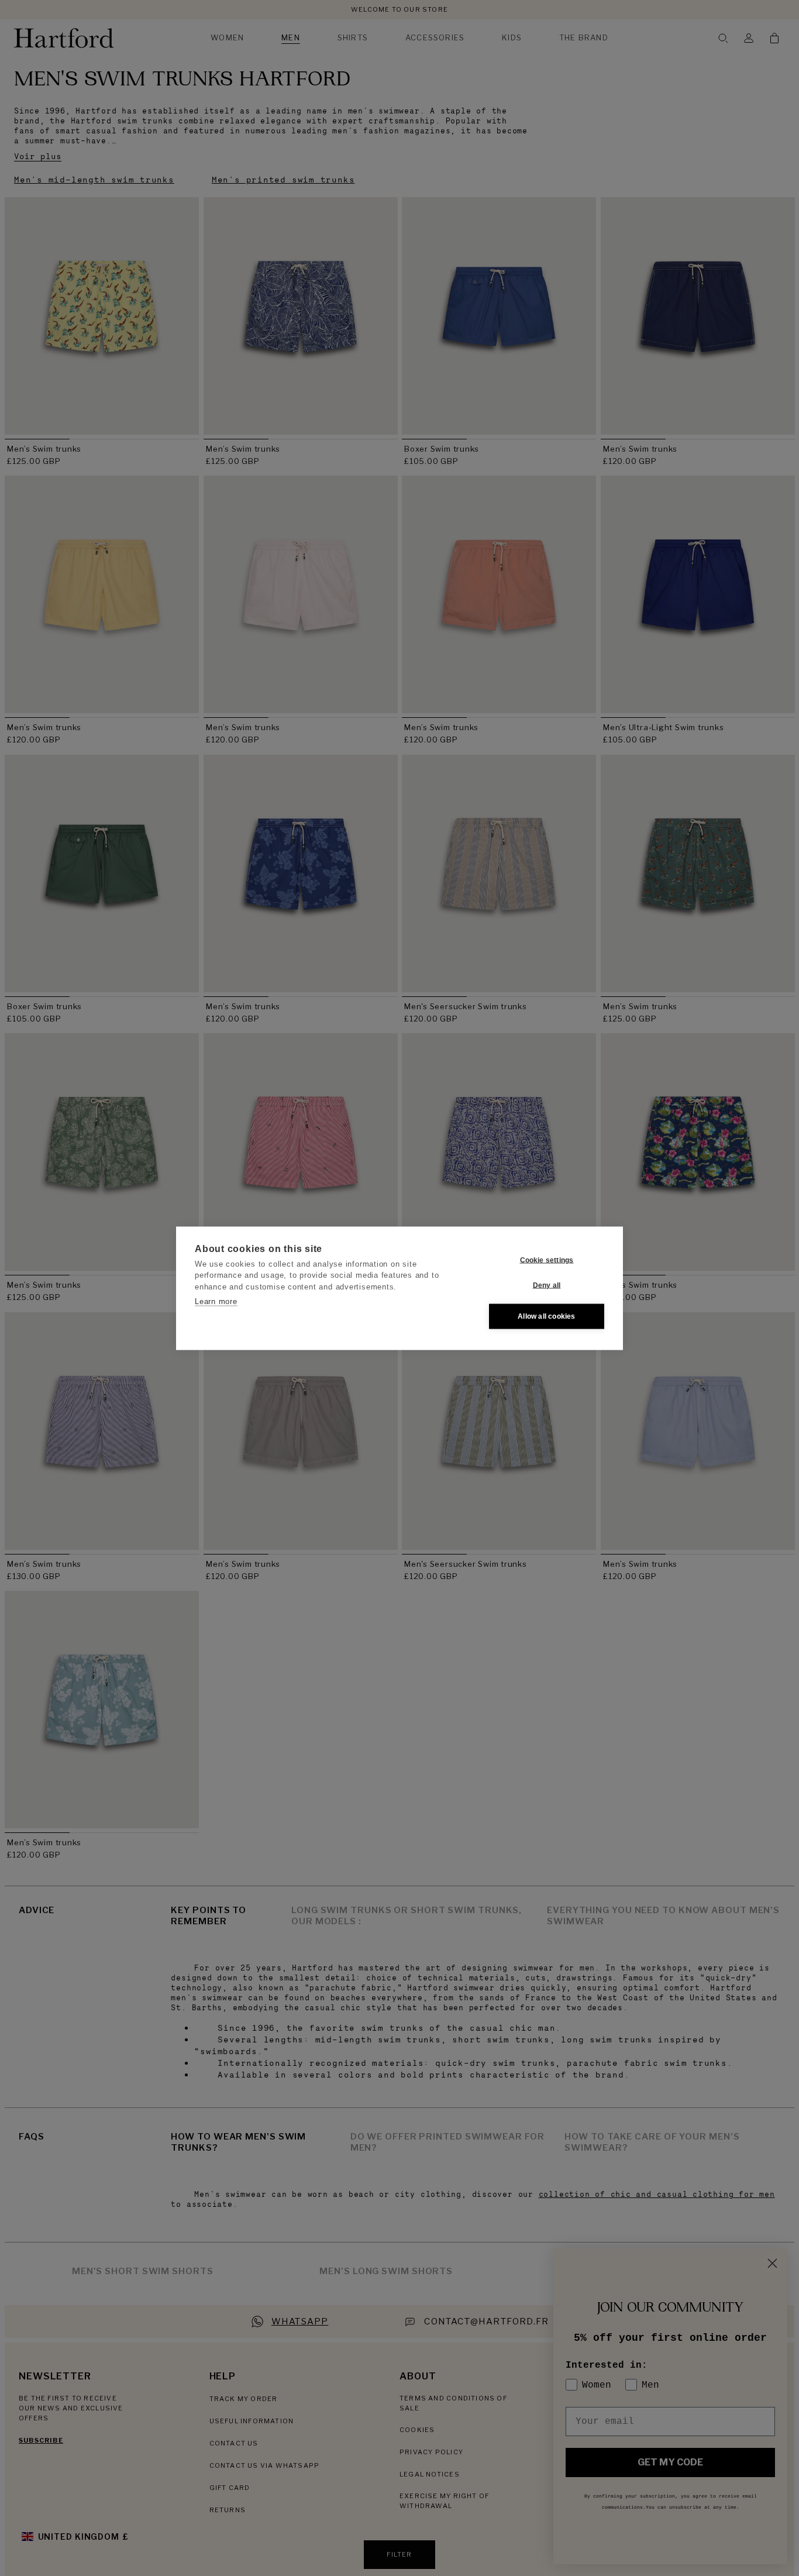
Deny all (547, 1285)
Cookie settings (547, 1260)
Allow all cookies (546, 1316)
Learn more (216, 1301)
